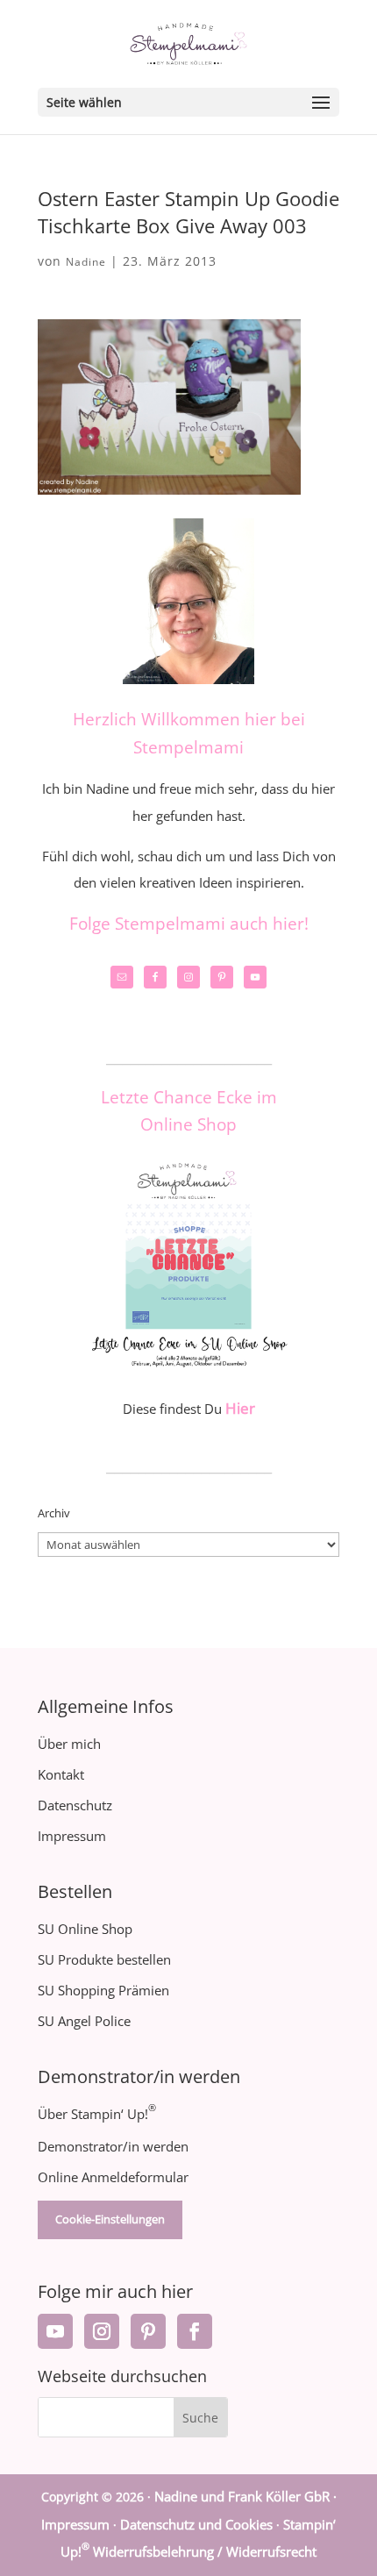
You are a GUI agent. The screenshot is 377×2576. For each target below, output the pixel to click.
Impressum (72, 1836)
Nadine (86, 262)
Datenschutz (75, 1805)
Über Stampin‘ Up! (97, 2114)
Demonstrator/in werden (113, 2146)
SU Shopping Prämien (103, 1990)
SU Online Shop (85, 1929)
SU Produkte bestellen (104, 1959)
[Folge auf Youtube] (55, 2331)
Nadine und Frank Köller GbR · (245, 2496)
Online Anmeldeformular (113, 2177)
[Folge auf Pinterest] (148, 2331)
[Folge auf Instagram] (102, 2331)
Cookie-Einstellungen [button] (110, 2219)
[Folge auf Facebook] (195, 2331)
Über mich (69, 1744)
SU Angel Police (84, 2021)
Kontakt (61, 1774)
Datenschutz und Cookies (196, 2524)
